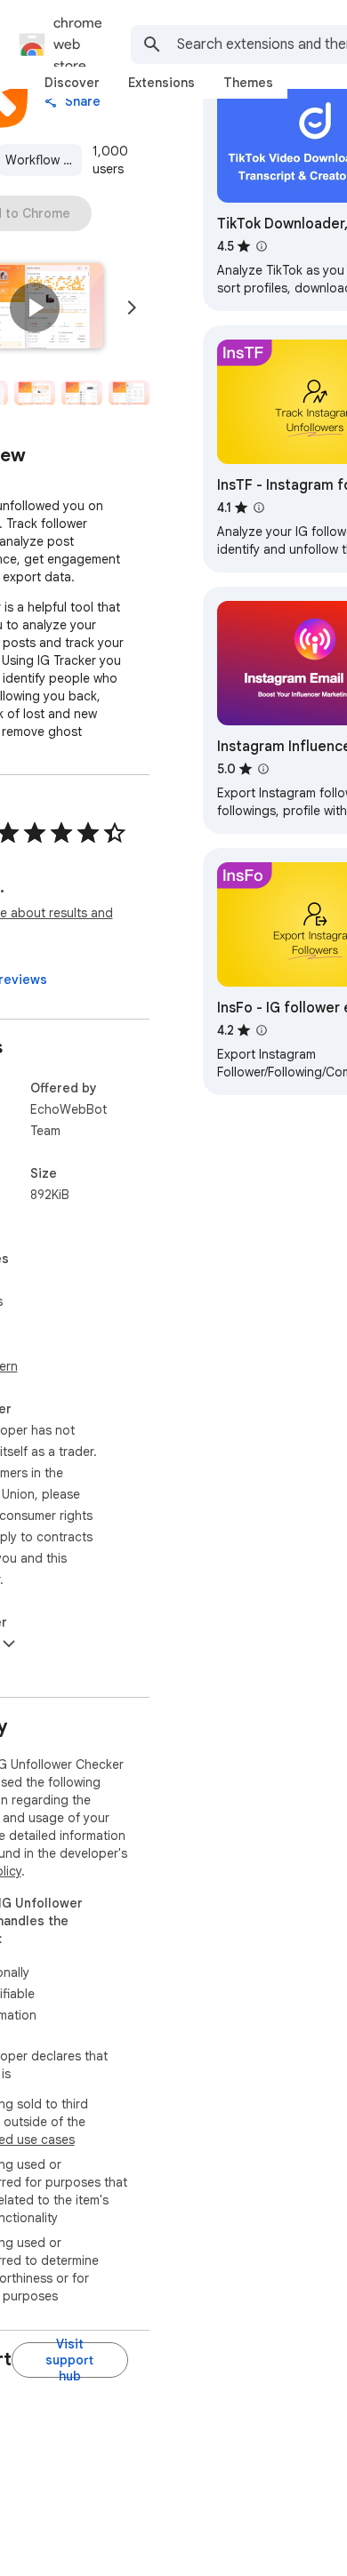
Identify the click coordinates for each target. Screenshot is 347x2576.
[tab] (72, 83)
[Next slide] (132, 308)
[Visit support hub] (70, 2360)
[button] (35, 308)
